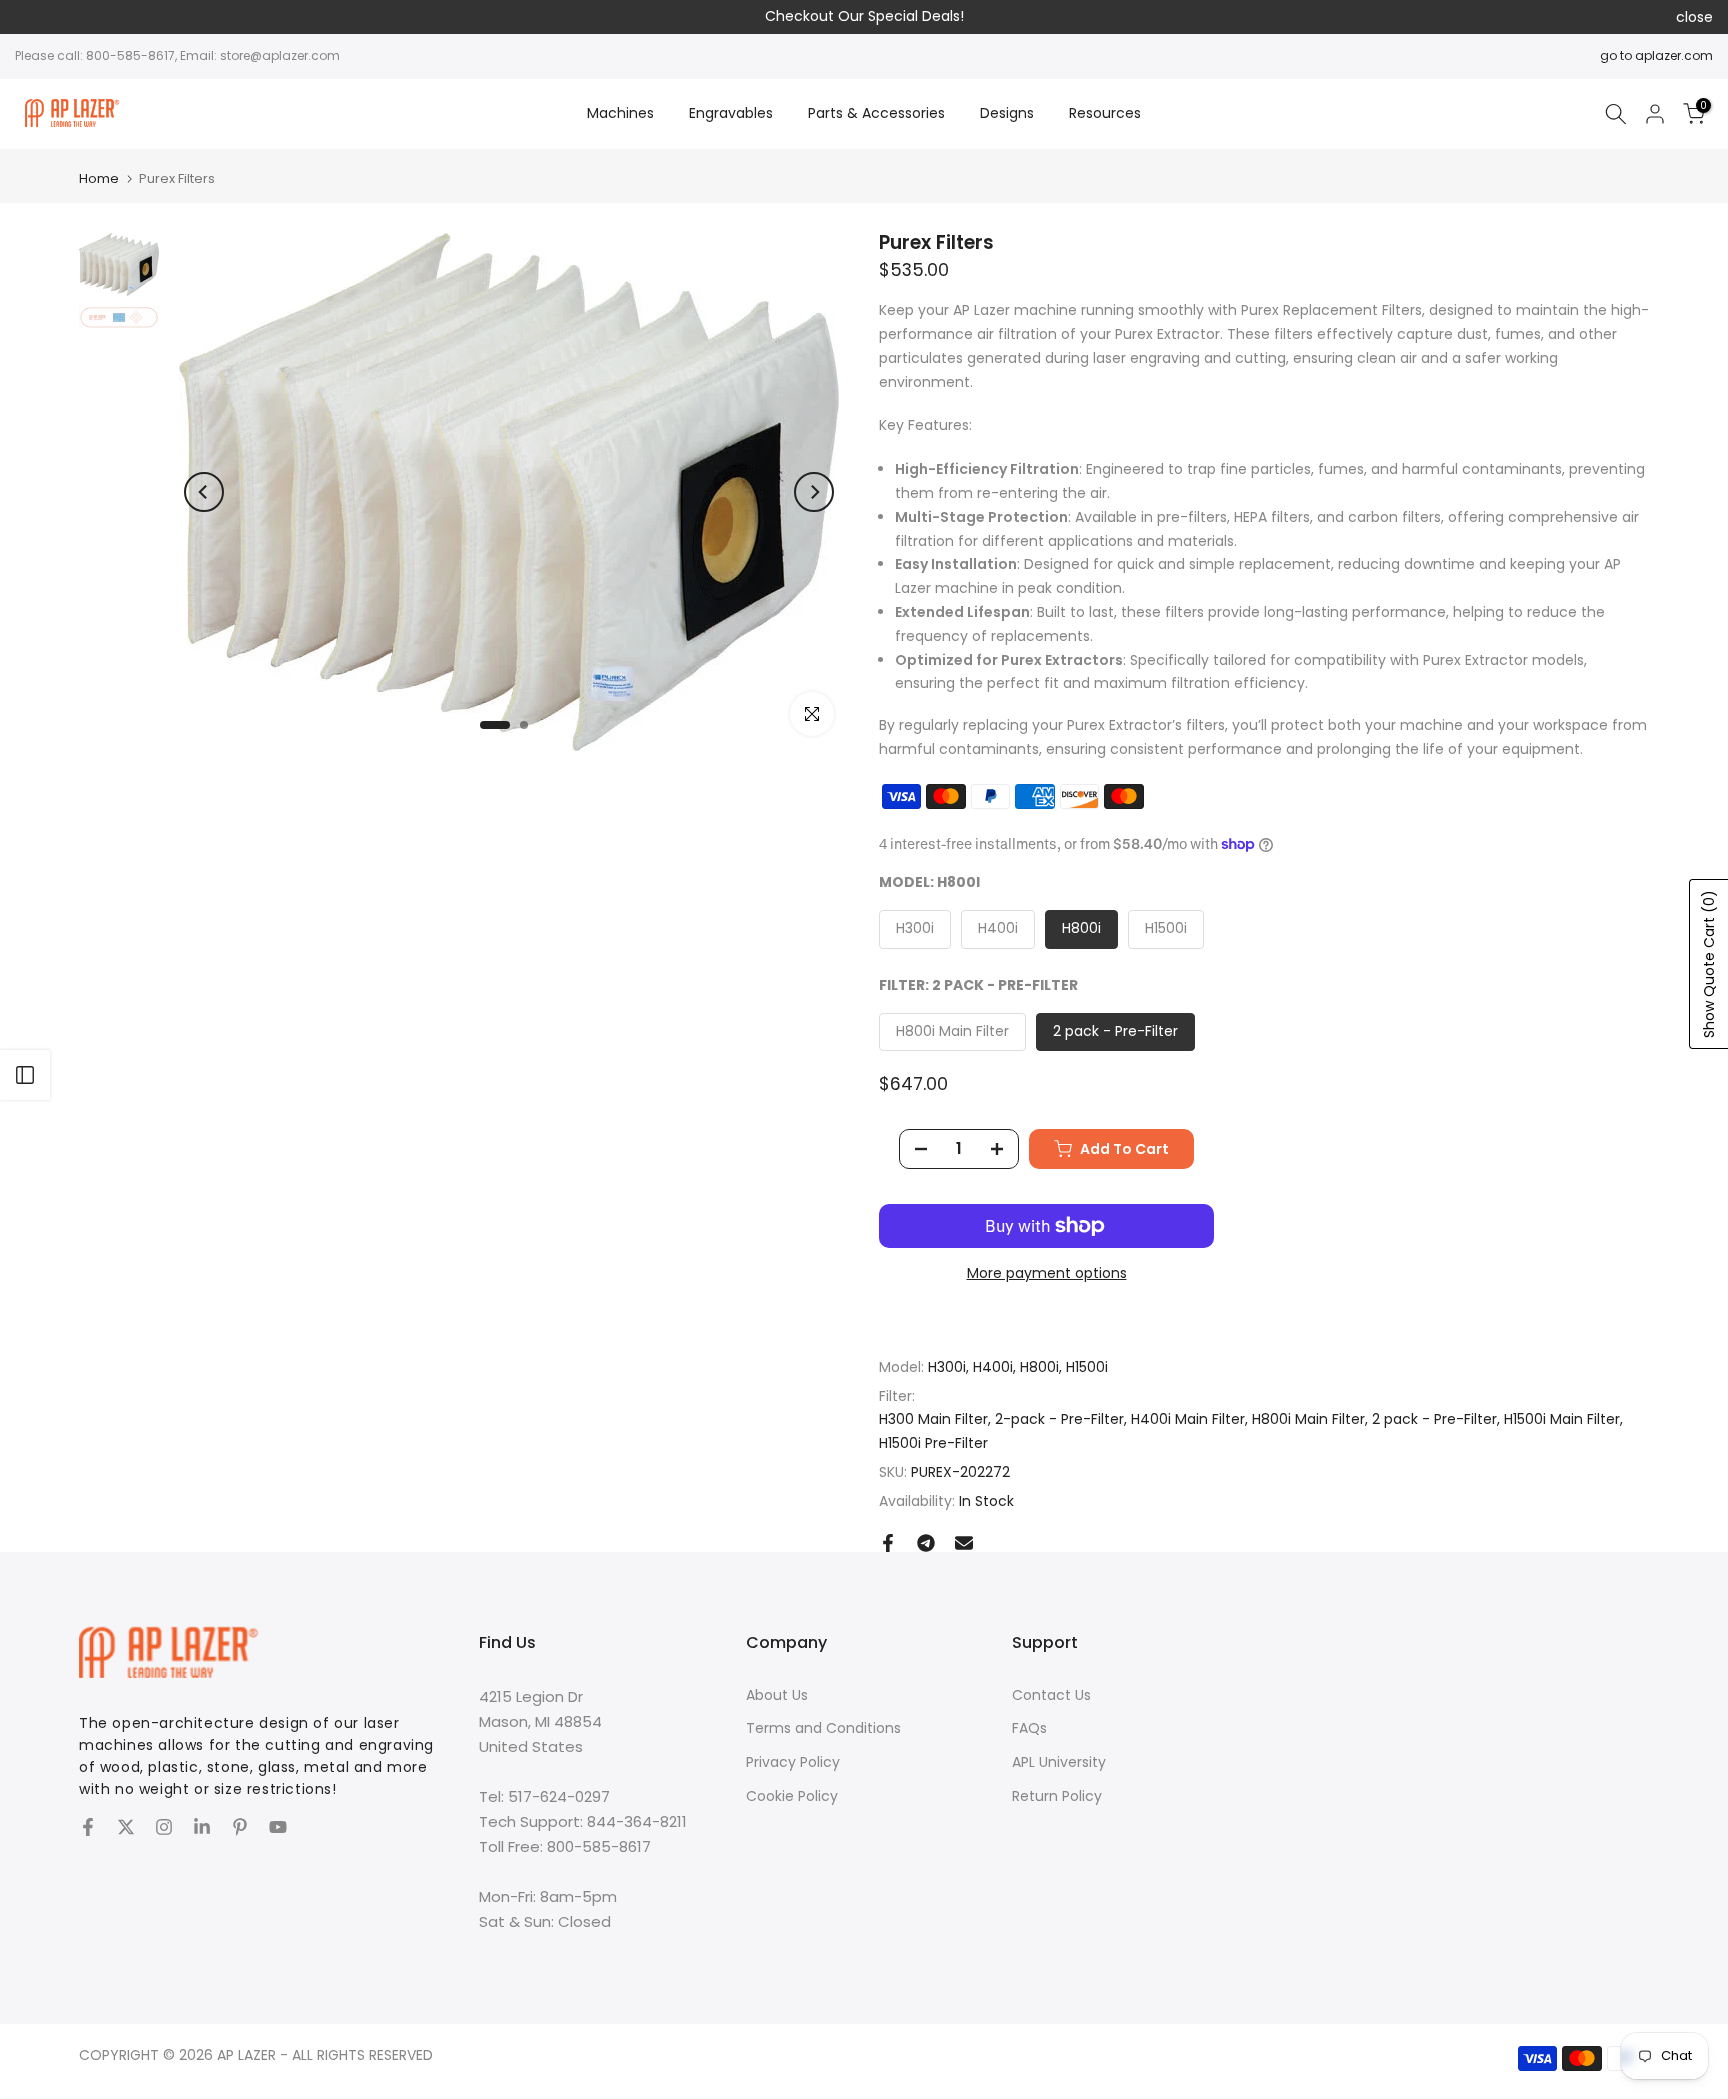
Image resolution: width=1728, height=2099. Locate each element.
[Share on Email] (964, 1543)
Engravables (731, 113)
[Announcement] (864, 17)
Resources (1105, 113)
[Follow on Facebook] (88, 1827)
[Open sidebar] (25, 1075)
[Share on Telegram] (926, 1543)
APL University (1059, 1762)
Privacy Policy (793, 1762)
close (33, 17)
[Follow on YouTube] (278, 1827)
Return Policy (1057, 1796)
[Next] (814, 492)
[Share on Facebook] (888, 1543)
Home (99, 178)
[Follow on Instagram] (164, 1827)
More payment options (1047, 1273)
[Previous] (204, 492)
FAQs (1029, 1728)
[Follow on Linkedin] (202, 1827)
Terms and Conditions (823, 1728)
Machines (620, 113)
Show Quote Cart (1709, 964)
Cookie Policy (792, 1796)
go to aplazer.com (1656, 55)
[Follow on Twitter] (126, 1827)
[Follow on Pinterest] (240, 1827)
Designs (1007, 113)
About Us (777, 1695)
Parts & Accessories (876, 113)
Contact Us (1051, 1695)
